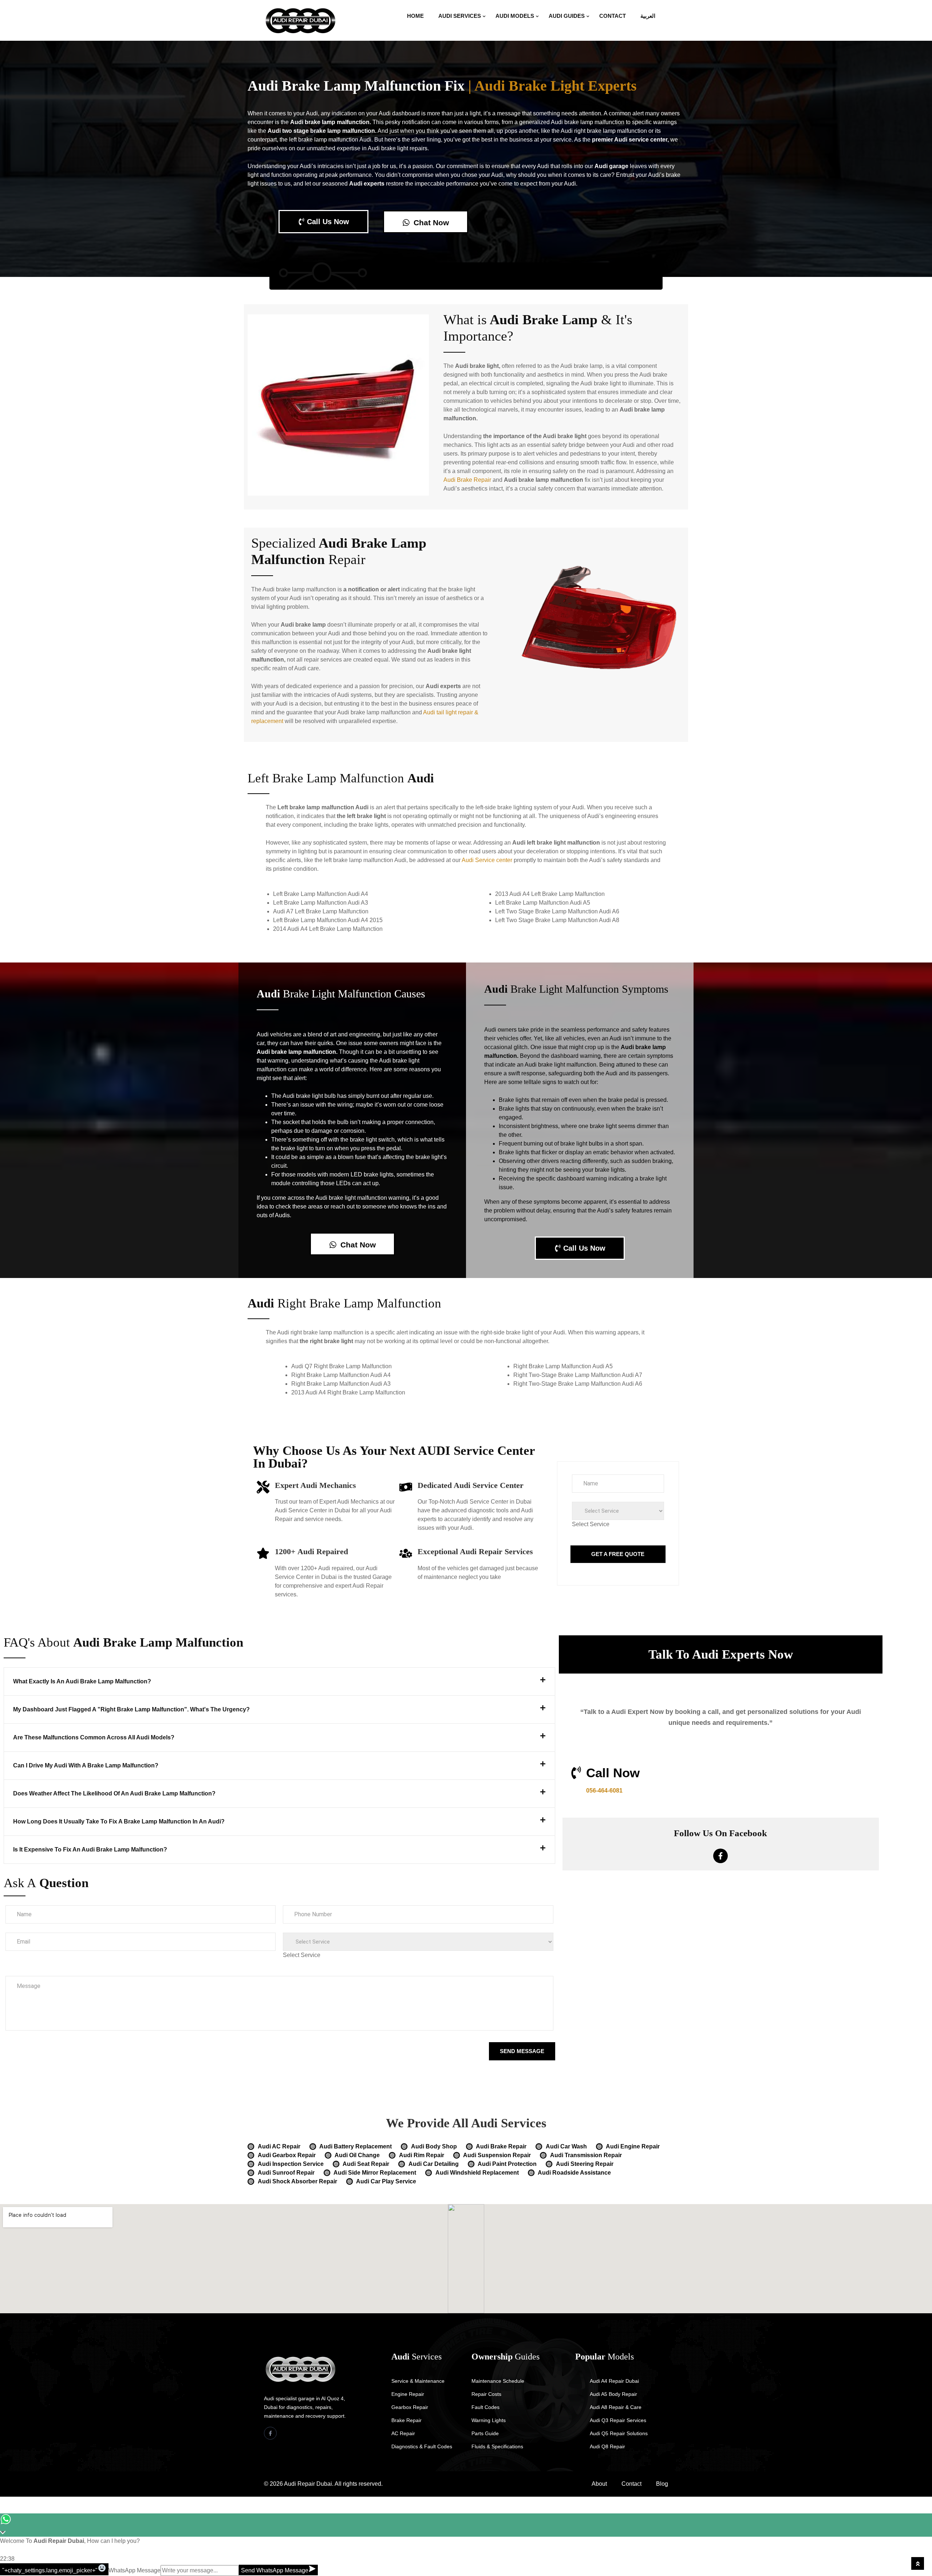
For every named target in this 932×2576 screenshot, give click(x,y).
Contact (613, 16)
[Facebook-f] (720, 1856)
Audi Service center (487, 860)
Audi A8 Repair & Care (616, 2407)
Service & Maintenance (418, 2381)
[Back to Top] (918, 2563)
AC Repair (403, 2433)
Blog (662, 2484)
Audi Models (515, 16)
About (599, 2484)
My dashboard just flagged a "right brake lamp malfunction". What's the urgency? (131, 1709)
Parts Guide (485, 2433)
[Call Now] (576, 1773)
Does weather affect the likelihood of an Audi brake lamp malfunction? (114, 1793)
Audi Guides (567, 16)
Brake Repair (406, 2420)
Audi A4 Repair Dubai (614, 2381)
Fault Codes (485, 2407)
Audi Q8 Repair (607, 2446)
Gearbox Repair (410, 2407)
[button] (279, 1682)
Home (415, 16)
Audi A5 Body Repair (613, 2394)
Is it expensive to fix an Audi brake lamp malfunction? (90, 1849)
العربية (648, 16)
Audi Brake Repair (467, 480)
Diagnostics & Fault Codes (422, 2446)
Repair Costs (486, 2394)
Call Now (613, 1773)
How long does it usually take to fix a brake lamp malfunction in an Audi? (119, 1821)
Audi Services (460, 16)
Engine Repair (408, 2394)
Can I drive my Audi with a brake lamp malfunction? (86, 1765)
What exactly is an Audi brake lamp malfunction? (82, 1681)
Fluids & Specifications (497, 2446)
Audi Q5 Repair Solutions (619, 2433)
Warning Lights (489, 2420)
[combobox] (591, 1524)
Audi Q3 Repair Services (618, 2420)
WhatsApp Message (135, 2570)
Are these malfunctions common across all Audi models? (94, 1737)
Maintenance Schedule (498, 2381)
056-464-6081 (604, 1791)
